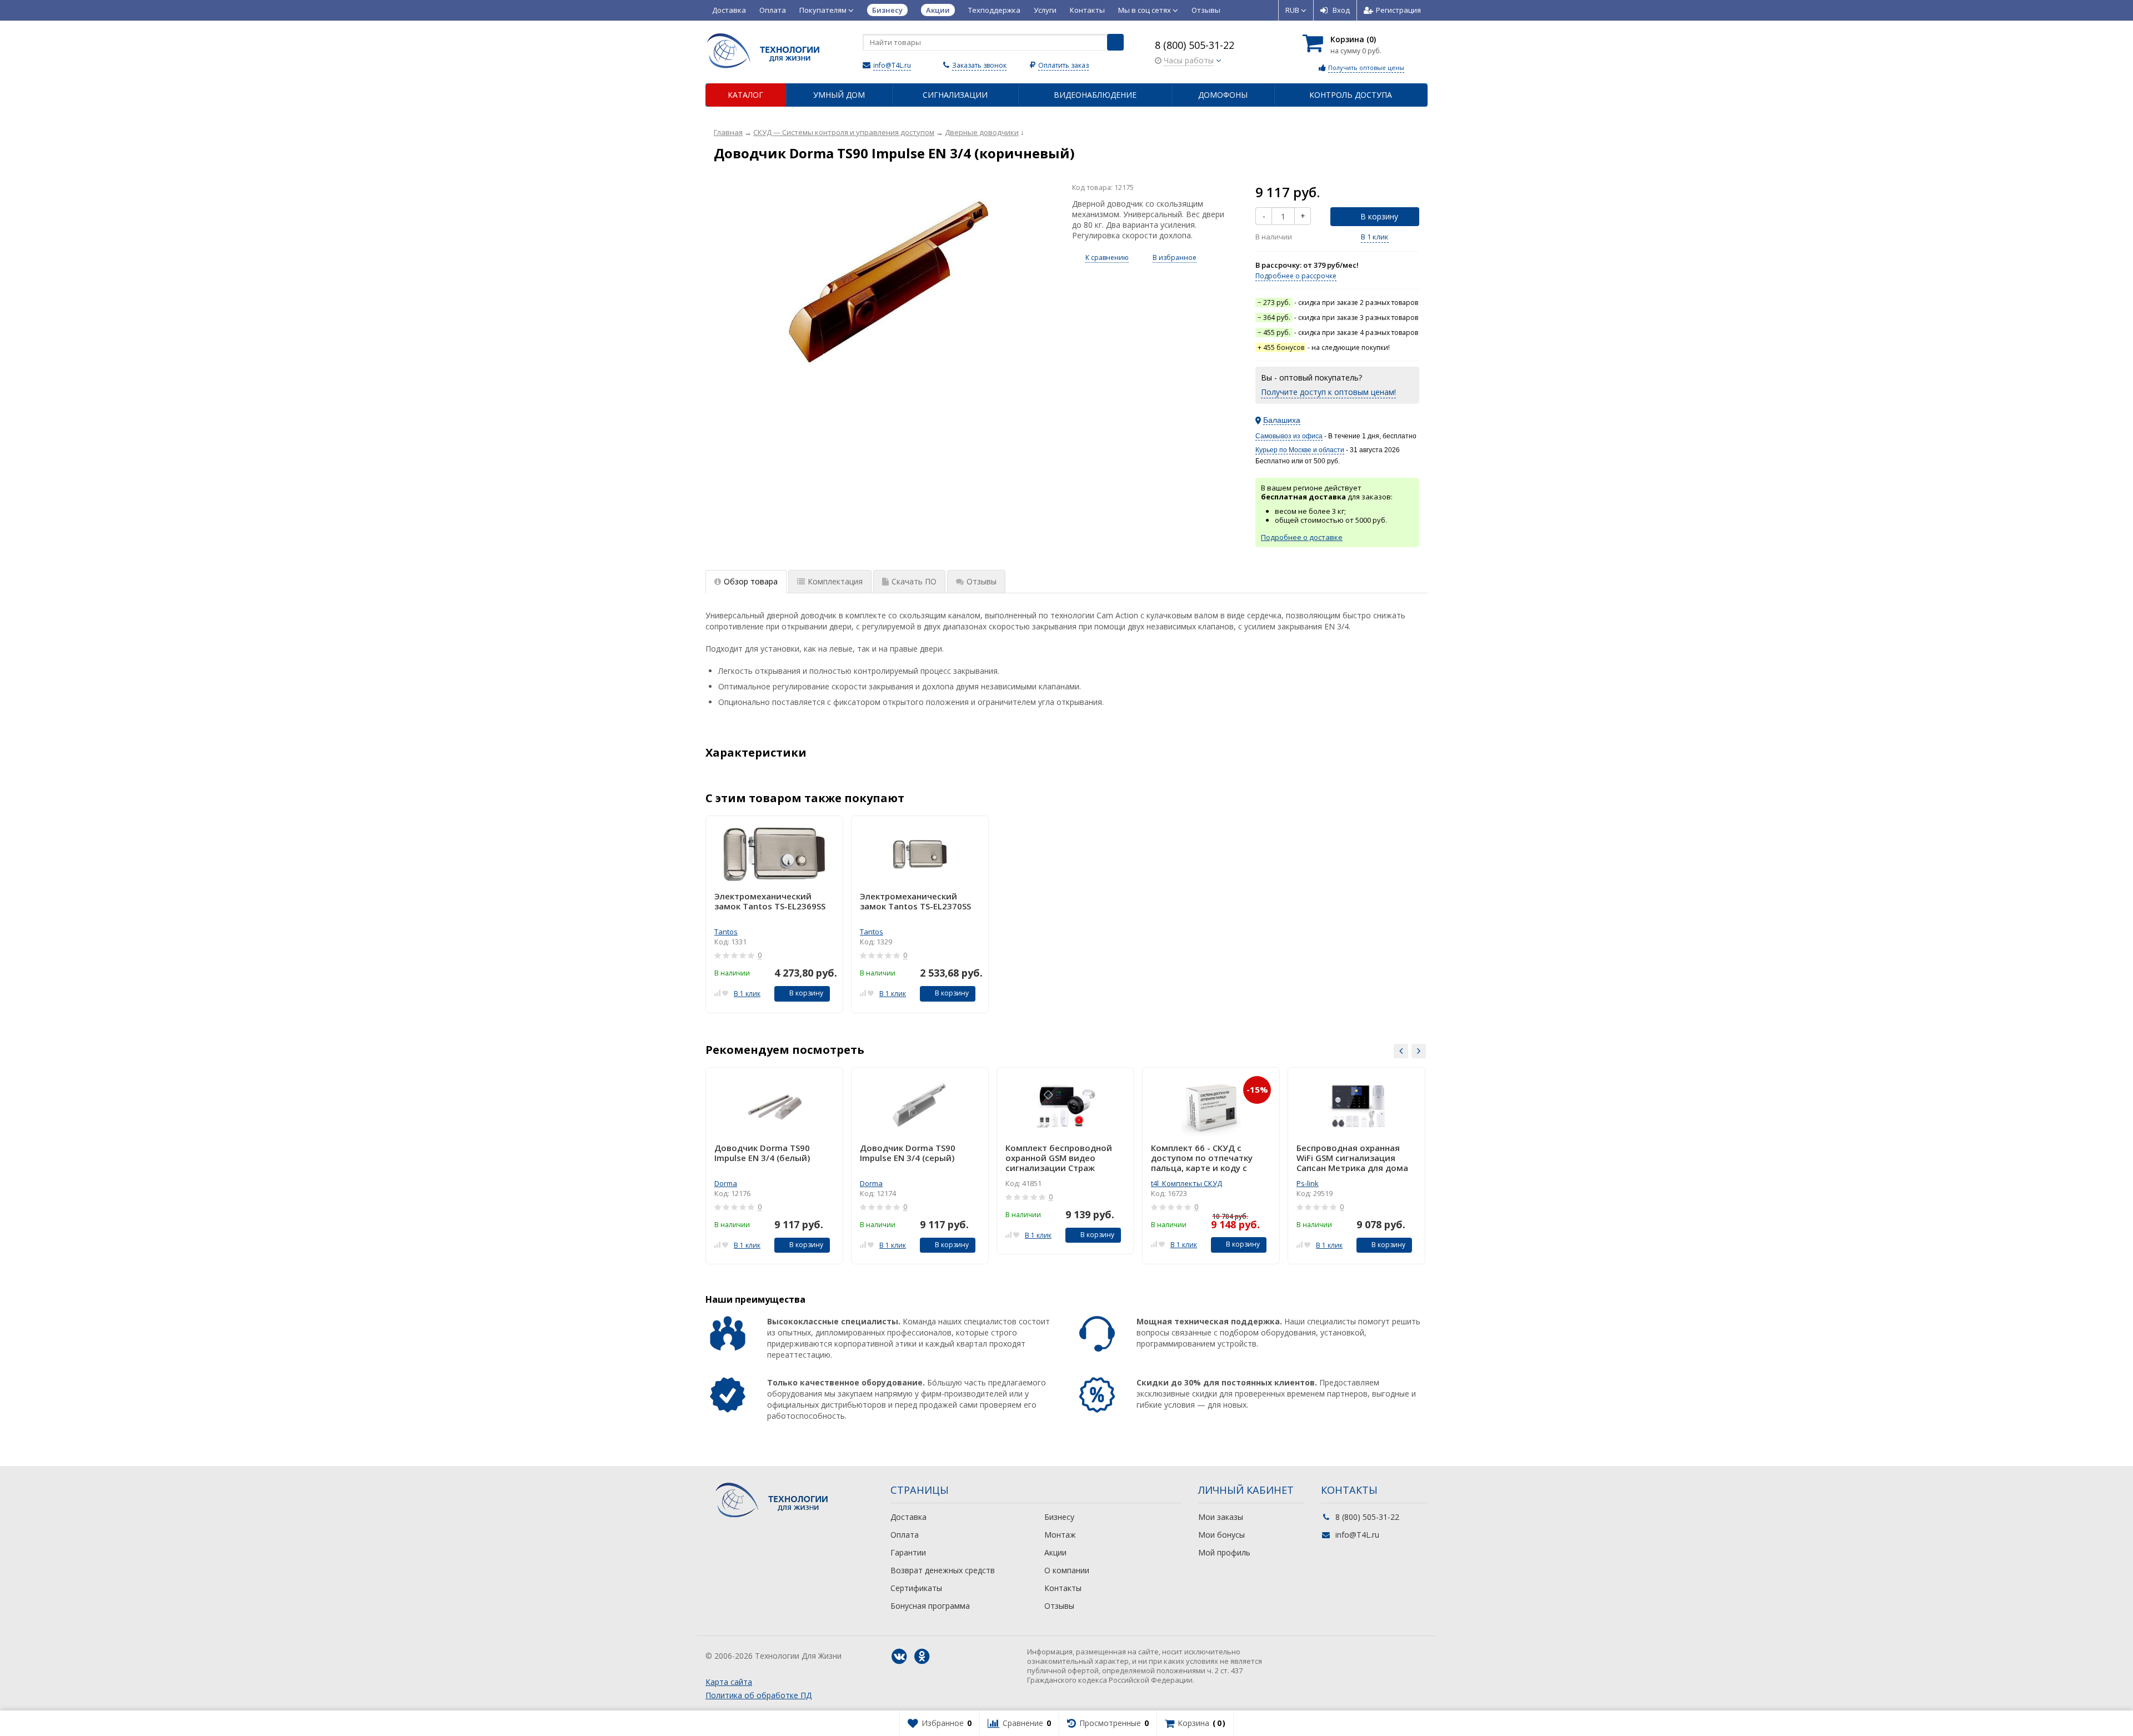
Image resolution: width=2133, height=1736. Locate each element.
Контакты (1087, 10)
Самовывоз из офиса (1289, 436)
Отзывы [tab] (982, 581)
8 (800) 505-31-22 (1195, 45)
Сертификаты (916, 1588)
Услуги (1045, 10)
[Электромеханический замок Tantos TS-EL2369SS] (774, 854)
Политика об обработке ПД (758, 1695)
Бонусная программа (930, 1606)
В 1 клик (1375, 237)
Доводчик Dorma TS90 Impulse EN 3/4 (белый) (762, 1153)
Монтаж (1060, 1535)
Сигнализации (955, 95)
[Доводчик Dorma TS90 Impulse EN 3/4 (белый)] (774, 1106)
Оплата (773, 10)
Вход (1341, 10)
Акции (1055, 1552)
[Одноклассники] (922, 1657)
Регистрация (1398, 10)
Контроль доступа (1351, 95)
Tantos (726, 932)
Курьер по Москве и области (1300, 450)
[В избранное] (725, 992)
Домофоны (1223, 95)
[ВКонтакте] (899, 1657)
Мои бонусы (1221, 1535)
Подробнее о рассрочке (1296, 276)
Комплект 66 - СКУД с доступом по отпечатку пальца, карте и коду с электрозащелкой (1202, 1158)
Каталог (745, 95)
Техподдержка (994, 10)
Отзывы (1206, 10)
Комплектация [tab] (835, 581)
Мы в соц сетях (1145, 10)
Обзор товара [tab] (751, 581)
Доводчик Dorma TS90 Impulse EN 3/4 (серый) (908, 1153)
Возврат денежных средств (943, 1570)
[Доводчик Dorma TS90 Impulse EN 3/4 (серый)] (920, 1106)
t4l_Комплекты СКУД (1186, 1183)
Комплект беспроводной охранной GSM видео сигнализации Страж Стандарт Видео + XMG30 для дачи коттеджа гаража (1063, 1158)
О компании (1067, 1570)
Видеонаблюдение (1095, 95)
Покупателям (824, 10)
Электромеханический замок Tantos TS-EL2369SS (770, 901)
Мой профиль (1224, 1552)
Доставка (729, 10)
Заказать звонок (979, 65)
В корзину (1379, 216)
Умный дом (839, 95)
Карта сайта (729, 1682)
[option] (774, 914)
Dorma (726, 1183)
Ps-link (1308, 1183)
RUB (1293, 10)
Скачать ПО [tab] (914, 581)
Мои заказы (1221, 1517)
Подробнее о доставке (1302, 537)
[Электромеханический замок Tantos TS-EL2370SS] (920, 854)
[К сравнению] (717, 992)
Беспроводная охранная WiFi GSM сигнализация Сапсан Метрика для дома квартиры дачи (1352, 1158)
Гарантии (908, 1552)
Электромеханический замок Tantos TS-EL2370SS (915, 901)
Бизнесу (1059, 1517)
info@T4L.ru (892, 65)
